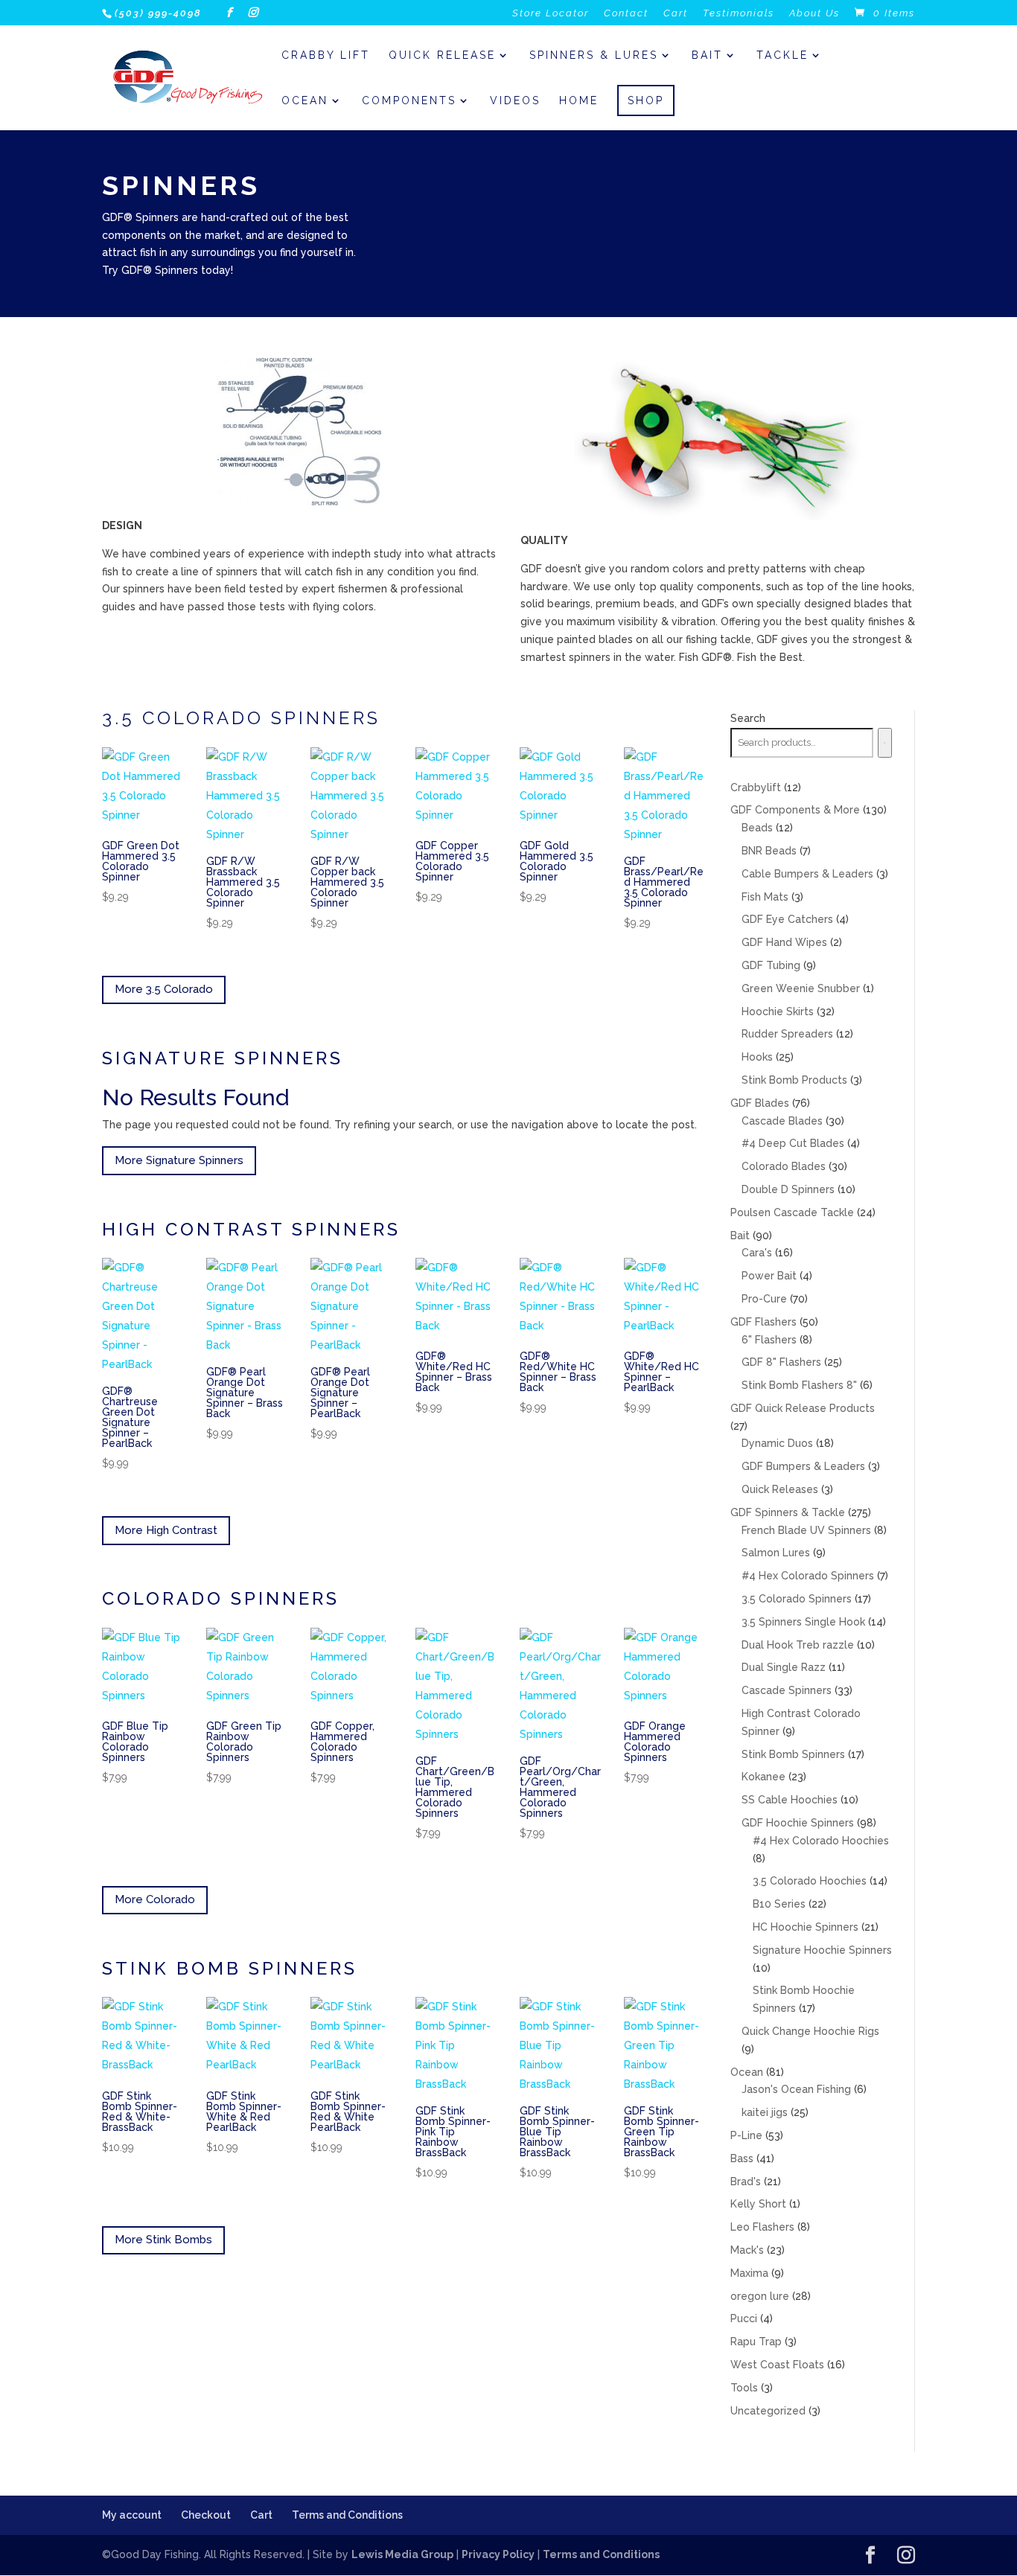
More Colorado (155, 1899)
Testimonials (739, 13)
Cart (676, 13)
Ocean (305, 101)
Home (579, 101)
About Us (814, 13)
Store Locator (551, 13)
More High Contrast (166, 1530)
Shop (646, 100)
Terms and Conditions (347, 2515)
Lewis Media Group (402, 2554)
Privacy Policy (498, 2554)
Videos (515, 101)
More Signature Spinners (179, 1160)
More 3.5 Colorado (164, 989)
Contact (626, 13)
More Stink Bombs (163, 2240)
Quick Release (442, 55)
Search (748, 718)
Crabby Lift (326, 55)
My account (132, 2515)
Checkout (206, 2515)
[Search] (885, 743)
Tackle (782, 55)
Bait (707, 55)
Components (409, 101)
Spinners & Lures (594, 55)
